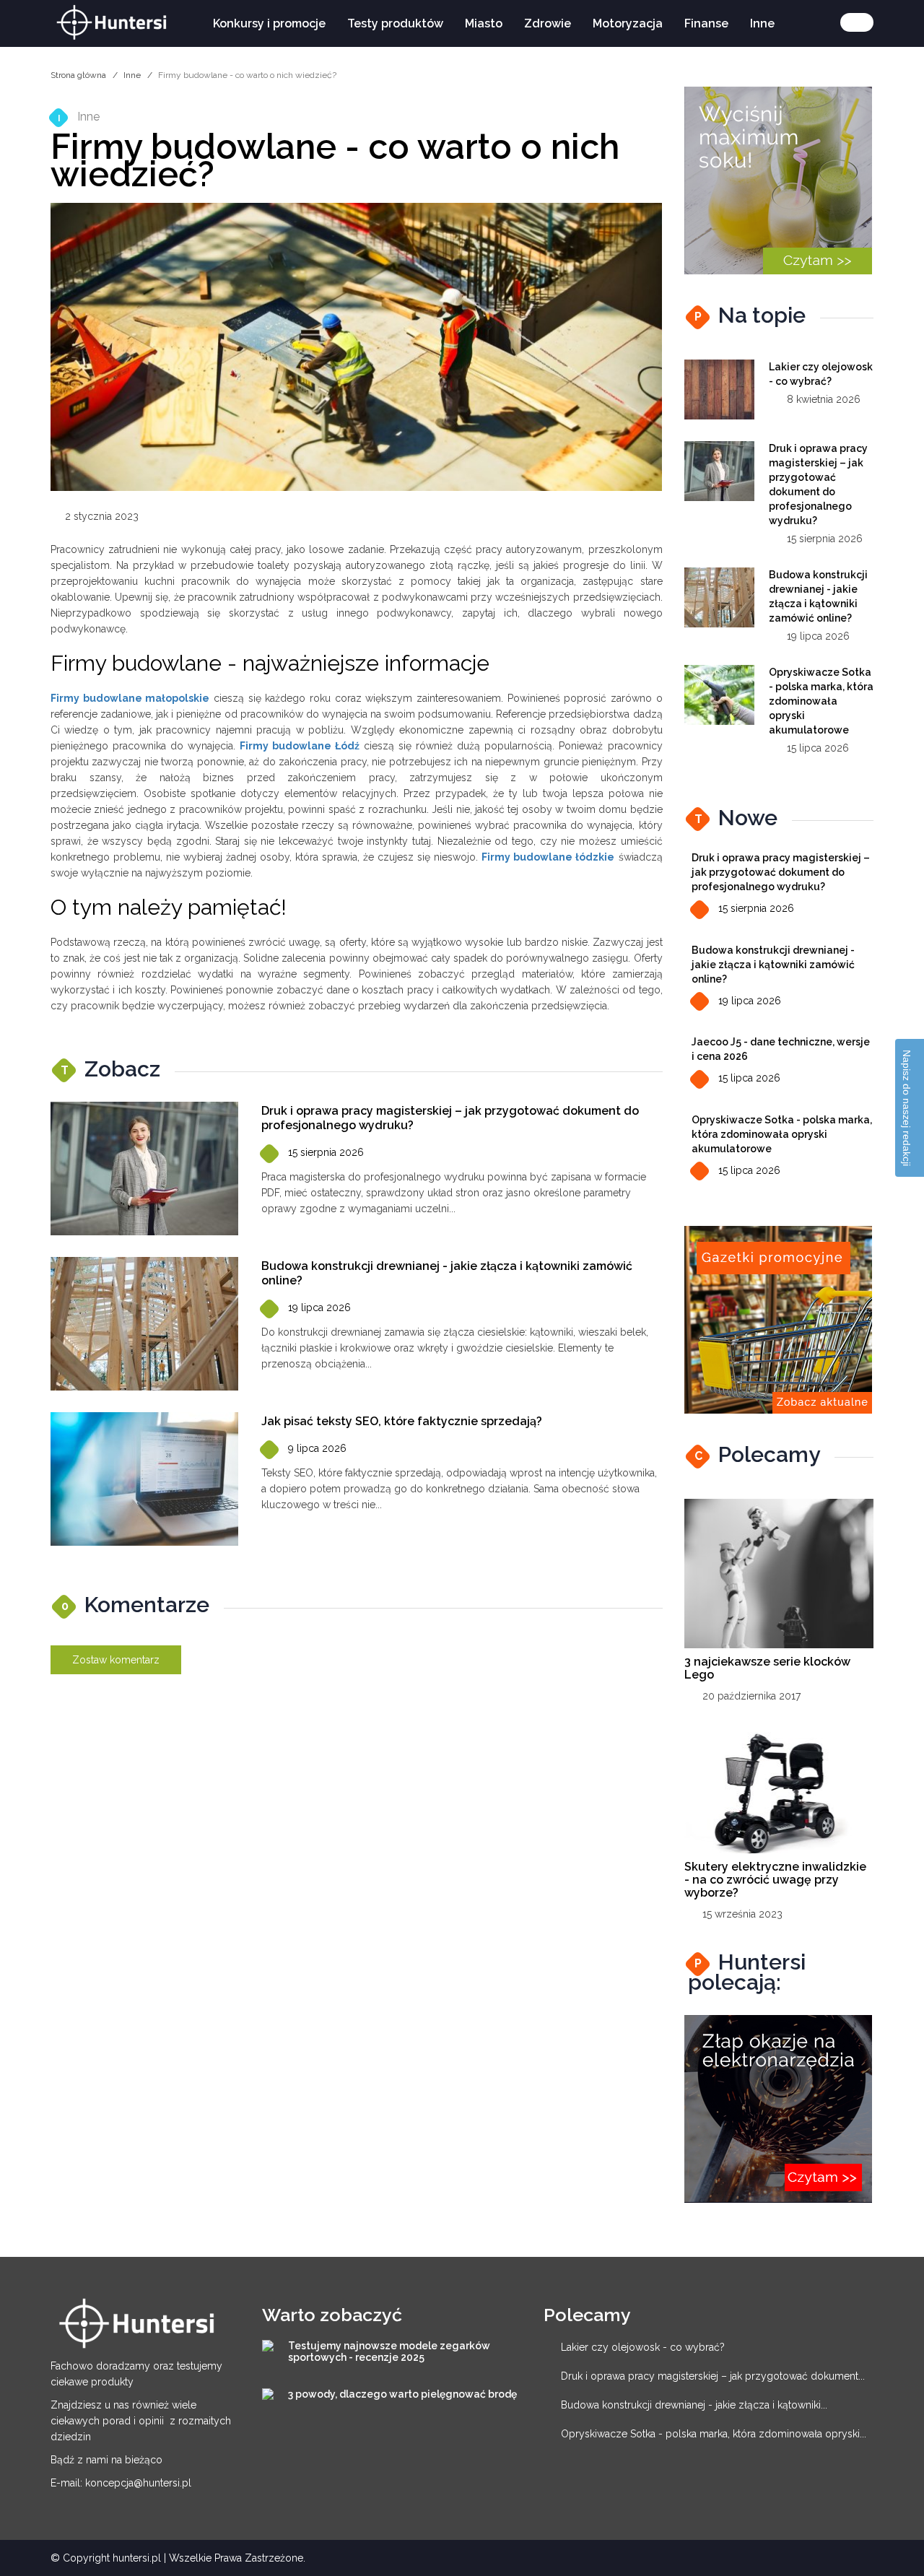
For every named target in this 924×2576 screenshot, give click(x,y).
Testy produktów (395, 23)
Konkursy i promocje (269, 23)
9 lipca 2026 (317, 1448)
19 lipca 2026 (319, 1307)
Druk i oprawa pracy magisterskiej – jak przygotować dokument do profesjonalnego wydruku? (781, 872)
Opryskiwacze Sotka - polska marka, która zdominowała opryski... (714, 2434)
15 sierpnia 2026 (326, 1152)
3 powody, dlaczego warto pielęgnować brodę (402, 2394)
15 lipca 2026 (749, 1078)
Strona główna (78, 75)
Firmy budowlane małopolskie (130, 698)
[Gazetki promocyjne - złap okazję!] (778, 1319)
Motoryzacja (628, 23)
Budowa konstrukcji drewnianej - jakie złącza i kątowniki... (694, 2405)
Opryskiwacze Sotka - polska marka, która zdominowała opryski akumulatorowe (821, 701)
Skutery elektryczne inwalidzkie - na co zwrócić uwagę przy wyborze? (775, 1880)
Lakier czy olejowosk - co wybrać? (643, 2347)
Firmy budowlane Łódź (300, 746)
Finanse (706, 23)
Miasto (484, 23)
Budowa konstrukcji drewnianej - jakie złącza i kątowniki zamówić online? (773, 965)
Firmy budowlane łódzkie (548, 857)
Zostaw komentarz (116, 1660)
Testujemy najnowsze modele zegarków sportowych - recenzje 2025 (389, 2351)
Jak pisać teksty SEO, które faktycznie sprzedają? (402, 1421)
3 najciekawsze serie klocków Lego (767, 1668)
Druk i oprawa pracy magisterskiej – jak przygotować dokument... (713, 2376)
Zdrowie (548, 23)
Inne (762, 23)
